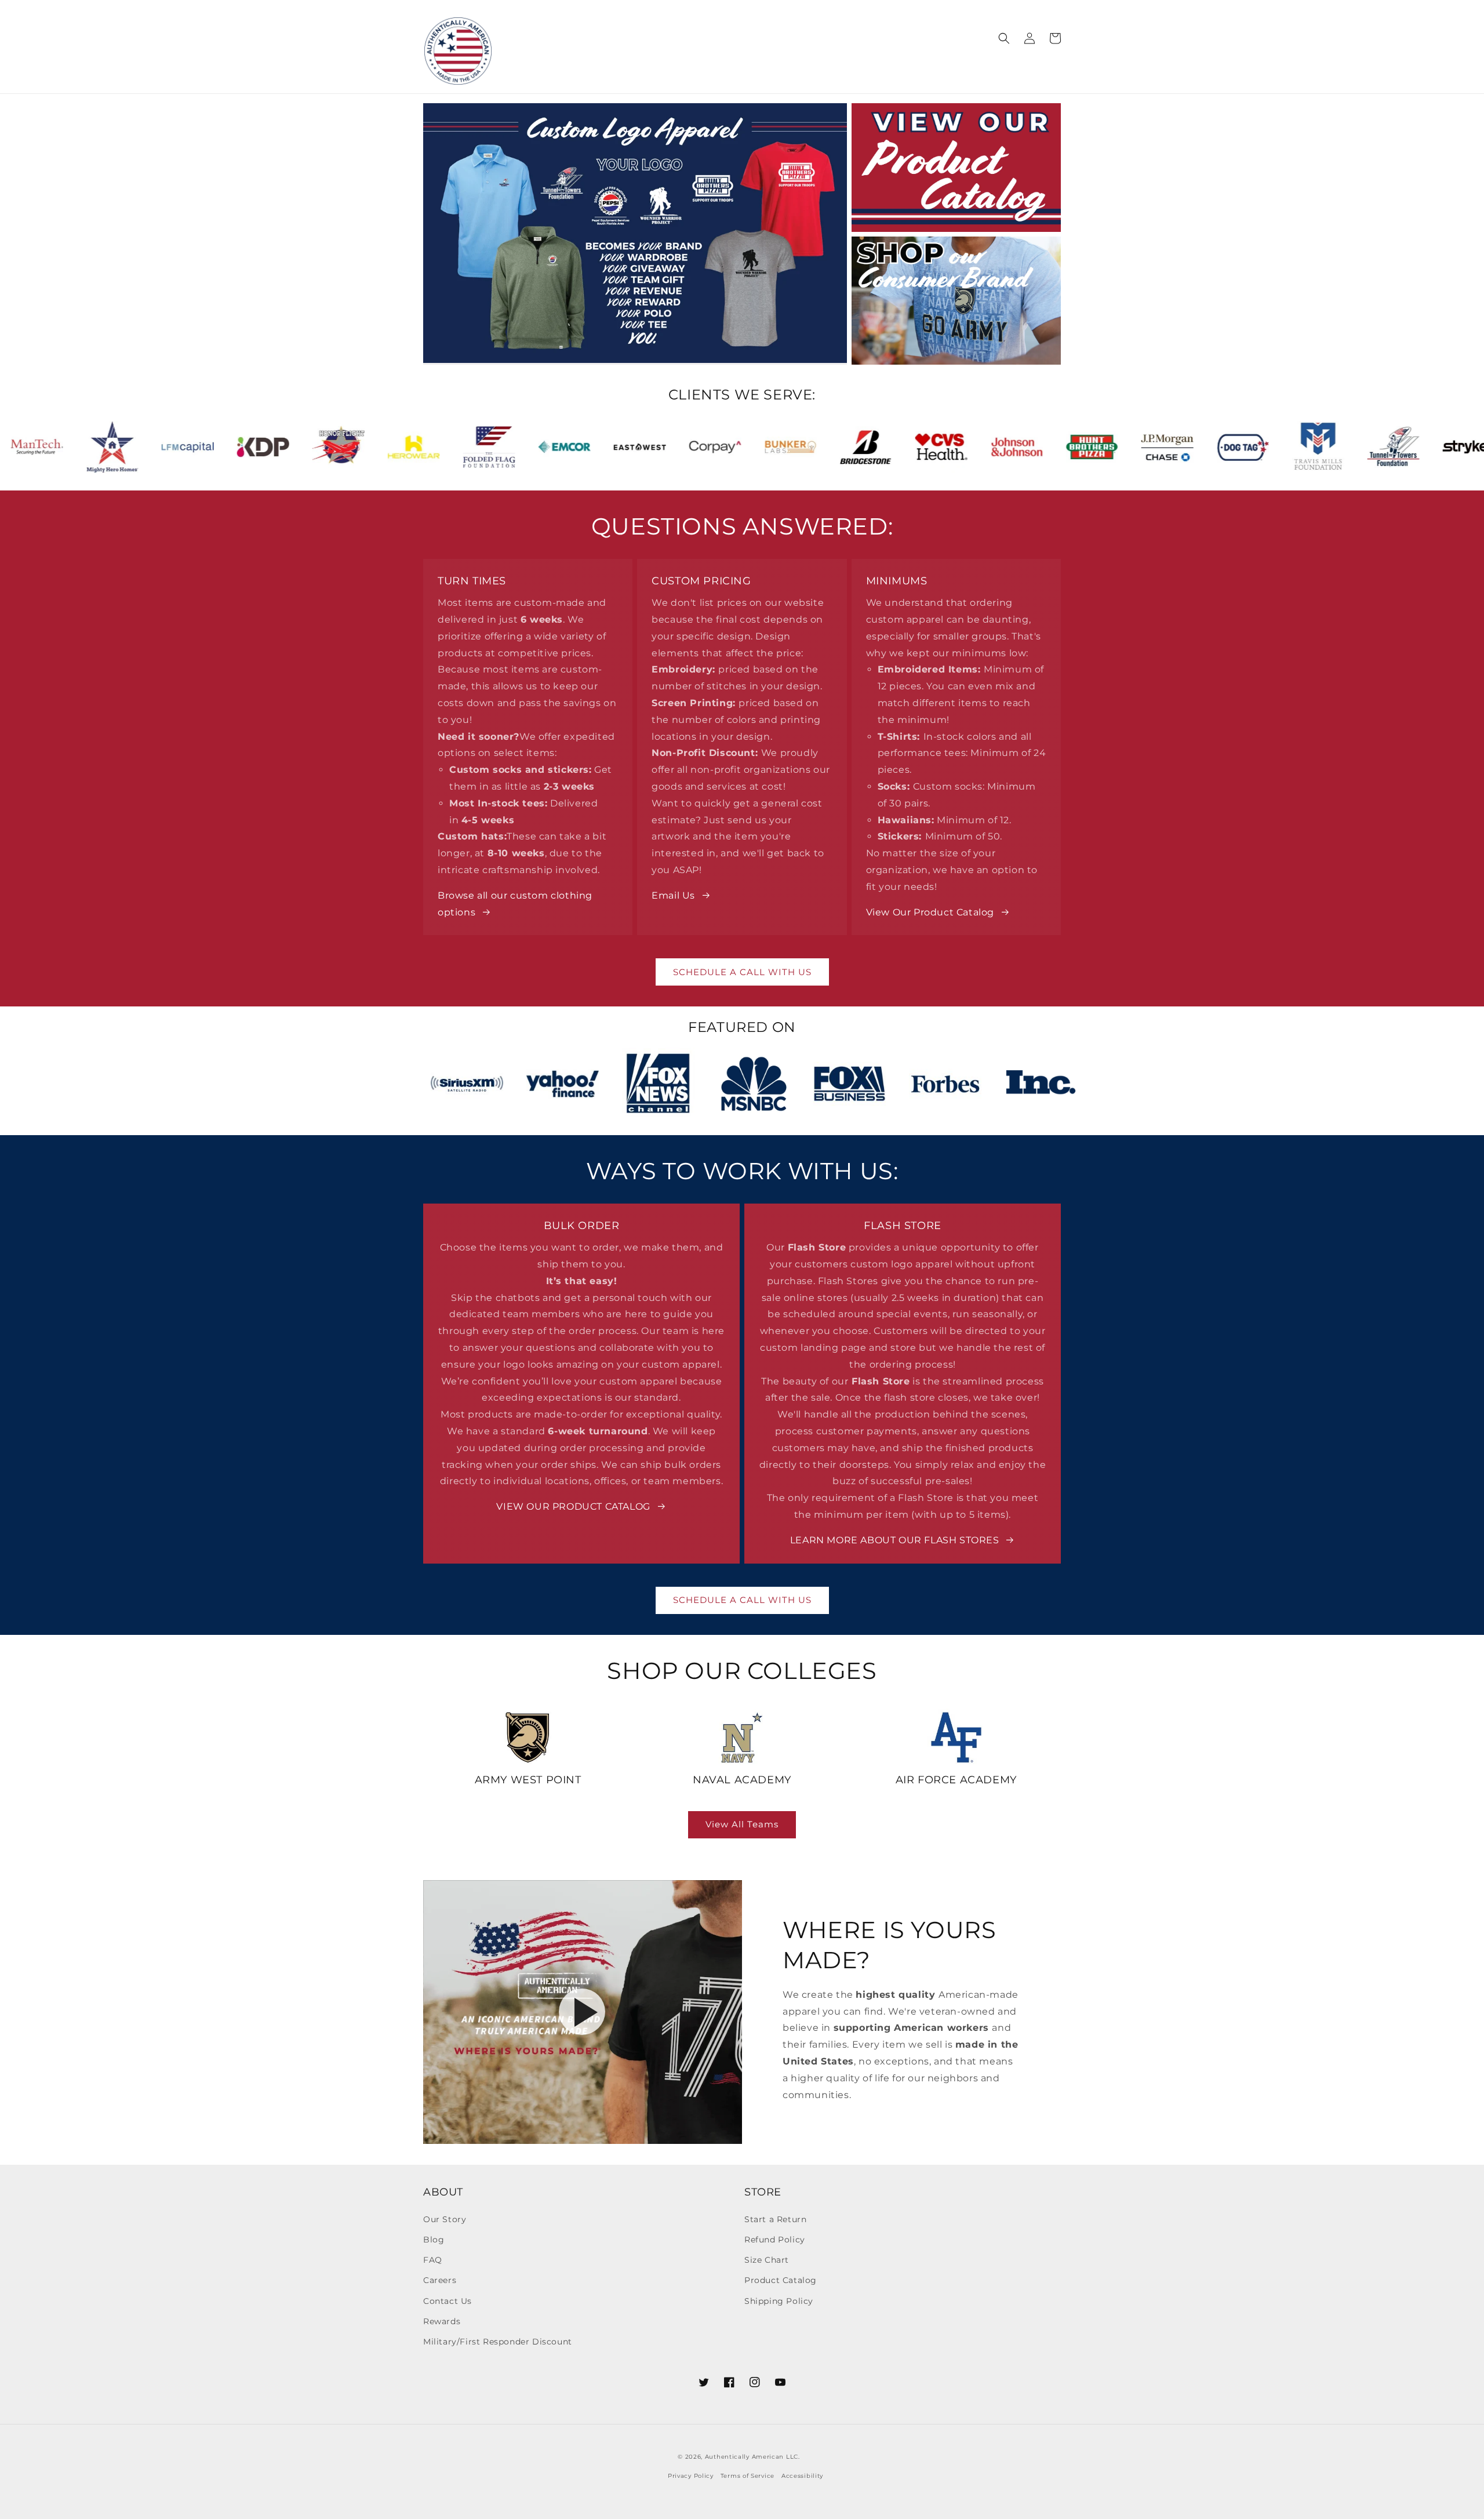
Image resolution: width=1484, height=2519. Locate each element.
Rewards (442, 2321)
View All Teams (742, 1824)
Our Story (445, 2219)
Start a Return (775, 2219)
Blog (434, 2240)
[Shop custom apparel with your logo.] (635, 234)
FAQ (433, 2260)
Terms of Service (748, 2476)
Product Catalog (781, 2280)
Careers (440, 2280)
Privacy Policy (691, 2476)
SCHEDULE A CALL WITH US (742, 972)
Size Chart (767, 2260)
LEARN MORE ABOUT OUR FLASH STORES (895, 1540)
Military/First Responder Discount (498, 2342)
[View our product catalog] (956, 168)
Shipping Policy (779, 2301)
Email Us (673, 895)
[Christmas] (956, 301)
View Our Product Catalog (930, 912)
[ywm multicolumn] (528, 1738)
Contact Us (448, 2301)
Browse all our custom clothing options (515, 904)
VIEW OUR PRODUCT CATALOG (573, 1506)
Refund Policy (775, 2240)
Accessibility (802, 2476)
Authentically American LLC (752, 2457)
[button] (608, 41)
